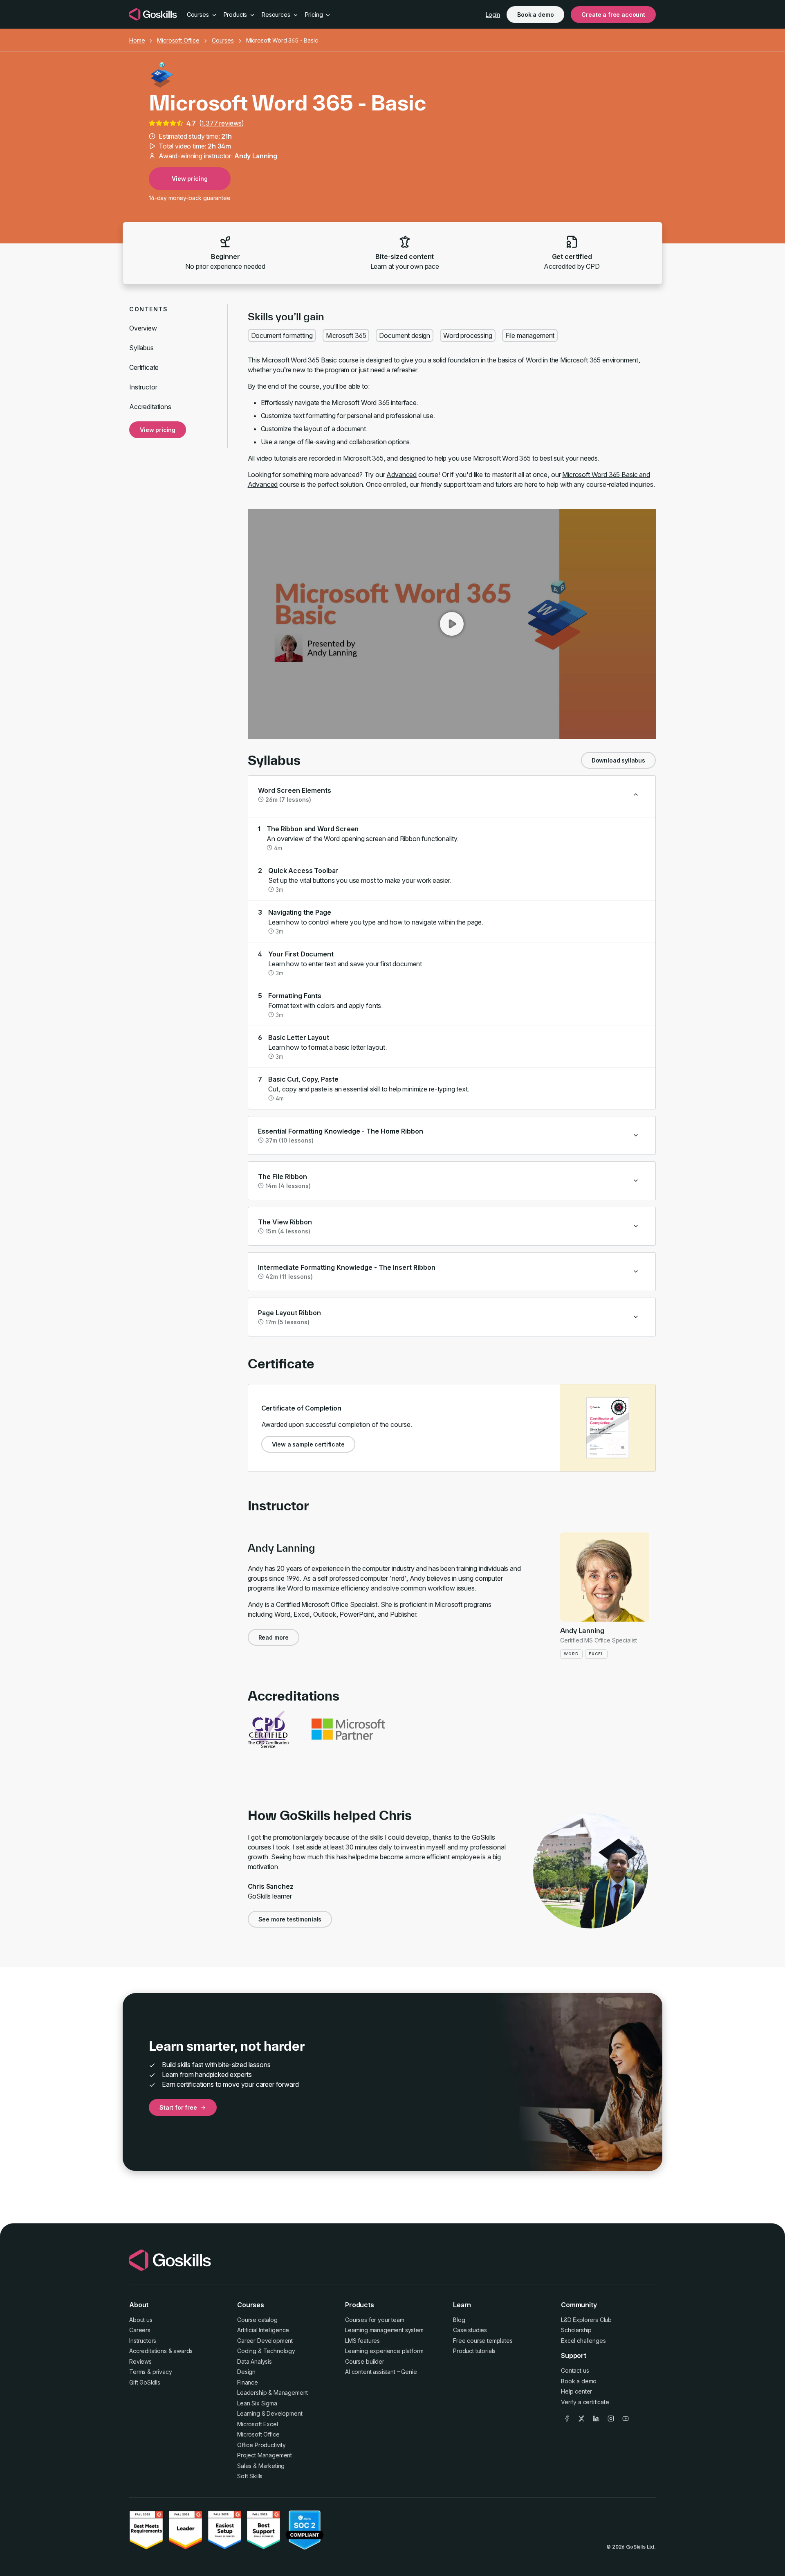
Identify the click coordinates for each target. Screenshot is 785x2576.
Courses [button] (199, 15)
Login (493, 15)
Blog (459, 2320)
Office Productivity (261, 2445)
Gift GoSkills (145, 2382)
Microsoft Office (178, 40)
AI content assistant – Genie (381, 2372)
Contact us (575, 2370)
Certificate (144, 367)
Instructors (143, 2341)
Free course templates (483, 2341)
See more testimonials (290, 1919)
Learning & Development (270, 2413)
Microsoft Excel (258, 2424)
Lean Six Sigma (257, 2403)
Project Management (265, 2455)
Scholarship (576, 2330)
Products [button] (236, 15)
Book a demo (535, 15)
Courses (223, 40)
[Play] (452, 624)
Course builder (365, 2361)
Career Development (265, 2341)
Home (137, 40)
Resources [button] (277, 15)
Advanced (401, 475)
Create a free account (613, 15)
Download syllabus (618, 760)
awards (183, 2351)
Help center (576, 2391)
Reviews (140, 2361)
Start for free (178, 2107)
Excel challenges (583, 2341)
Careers (140, 2330)
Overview (143, 328)
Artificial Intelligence (263, 2330)
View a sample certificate (308, 1444)
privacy (162, 2372)
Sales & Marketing (261, 2466)
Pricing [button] (315, 15)
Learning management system (384, 2330)
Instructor (143, 387)
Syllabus (141, 348)
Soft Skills (250, 2476)
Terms (137, 2372)
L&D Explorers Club (586, 2320)
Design (246, 2372)
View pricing (190, 179)
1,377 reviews (221, 123)
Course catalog (257, 2320)
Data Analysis (255, 2361)
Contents (148, 309)
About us (141, 2320)
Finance (248, 2382)
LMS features (362, 2341)
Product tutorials (474, 2351)
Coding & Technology (266, 2351)
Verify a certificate (585, 2402)
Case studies (470, 2330)
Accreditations (150, 407)
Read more (274, 1637)
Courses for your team (375, 2320)
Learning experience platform (384, 2351)
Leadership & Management (273, 2393)
